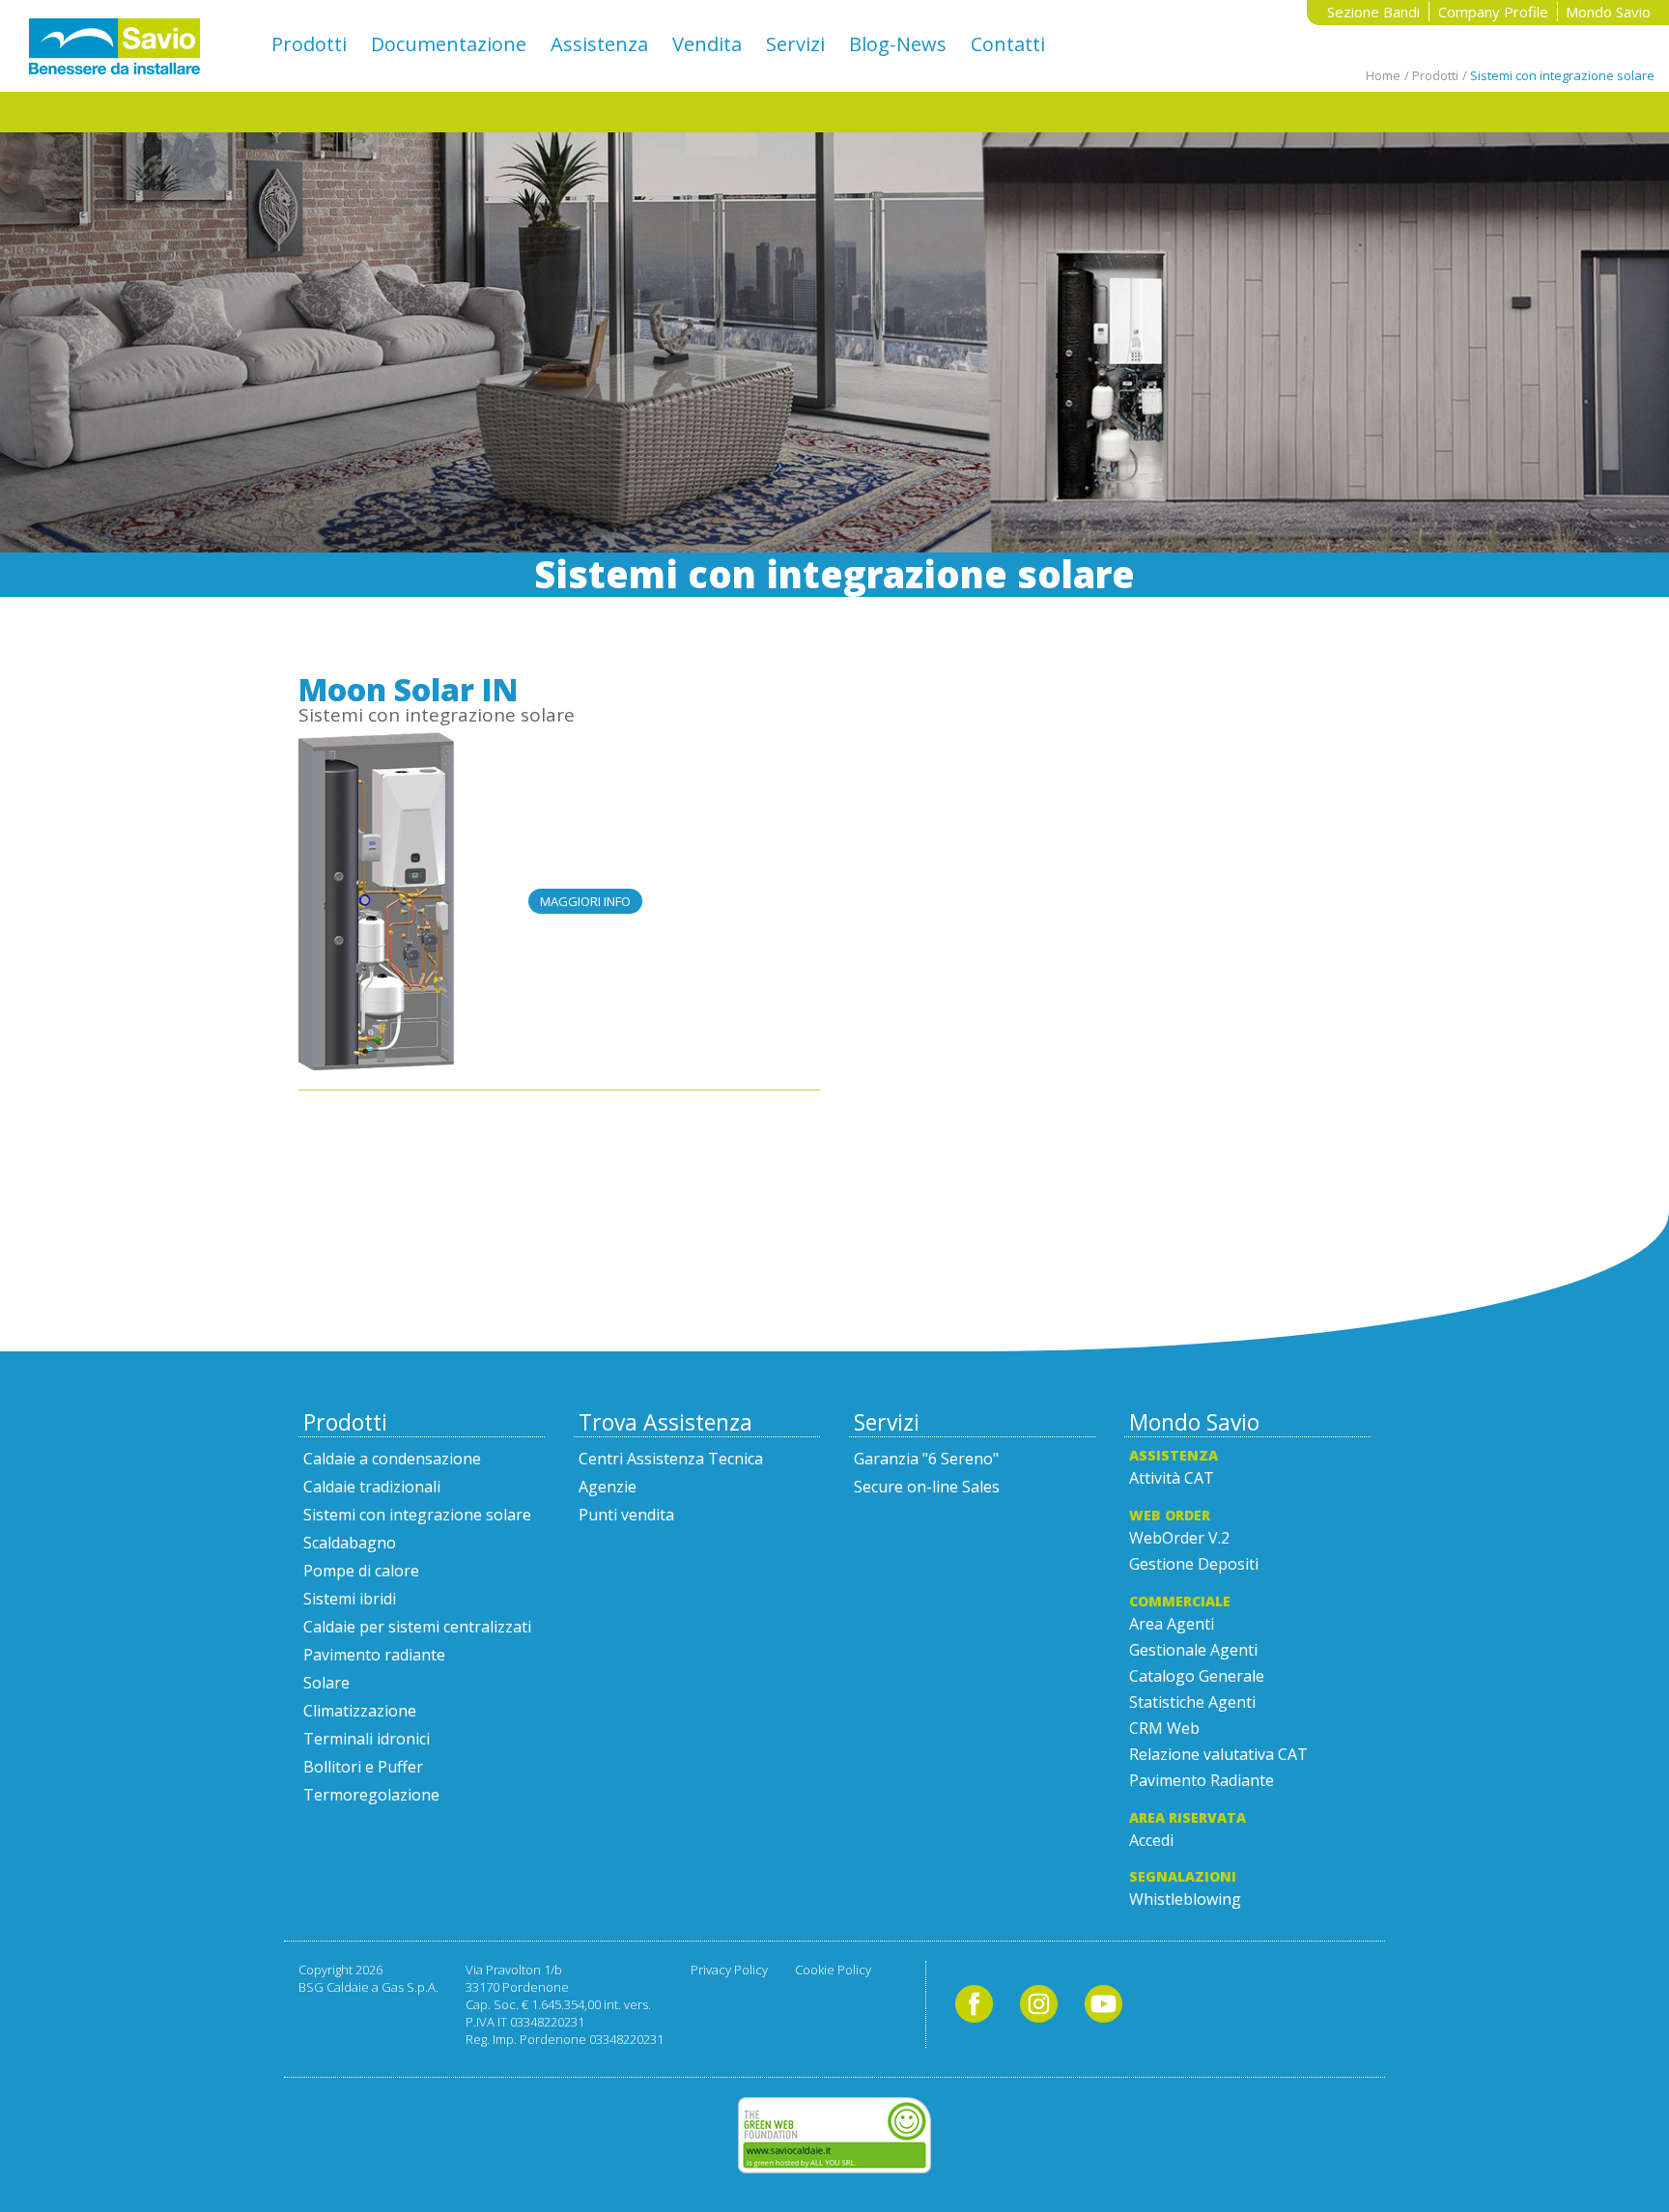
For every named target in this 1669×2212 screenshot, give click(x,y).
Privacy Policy (729, 1970)
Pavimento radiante (374, 1655)
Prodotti (309, 44)
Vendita (707, 44)
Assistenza (599, 44)
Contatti (1008, 44)
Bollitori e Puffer (363, 1767)
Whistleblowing (1185, 1899)
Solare (326, 1683)
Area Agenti (1172, 1624)
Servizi (795, 44)
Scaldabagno (350, 1543)
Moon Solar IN (408, 690)
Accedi (1151, 1840)
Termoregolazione (371, 1795)
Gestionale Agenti (1193, 1650)
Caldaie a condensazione (392, 1459)
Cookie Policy (833, 1970)
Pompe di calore (361, 1571)
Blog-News (898, 44)
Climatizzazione (360, 1711)
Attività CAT (1172, 1478)
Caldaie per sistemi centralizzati (417, 1627)
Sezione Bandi (1373, 12)
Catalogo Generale (1197, 1676)
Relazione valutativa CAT (1218, 1754)
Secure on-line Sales (927, 1487)
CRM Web (1164, 1728)
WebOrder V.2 (1179, 1538)
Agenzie (608, 1487)
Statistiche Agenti (1192, 1702)
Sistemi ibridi (350, 1599)
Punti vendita (626, 1515)
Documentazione (449, 44)
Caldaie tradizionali (372, 1487)
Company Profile (1493, 12)
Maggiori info (585, 901)
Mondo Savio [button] (1608, 12)
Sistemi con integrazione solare (437, 715)
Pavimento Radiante (1202, 1780)
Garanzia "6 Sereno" (926, 1459)
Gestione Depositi (1194, 1564)
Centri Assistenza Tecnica (671, 1459)
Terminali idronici (367, 1739)
